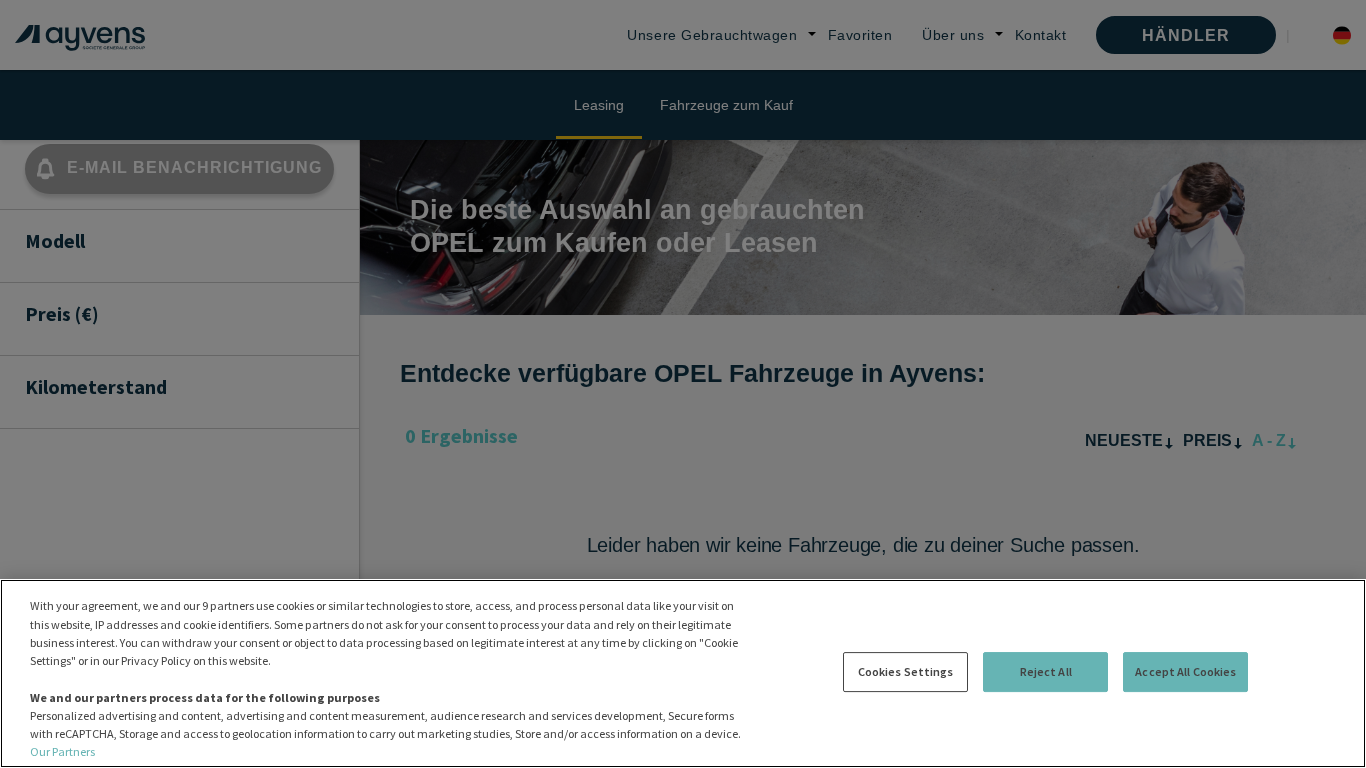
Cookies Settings (906, 671)
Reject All (1046, 671)
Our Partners (62, 751)
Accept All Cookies (1185, 671)
